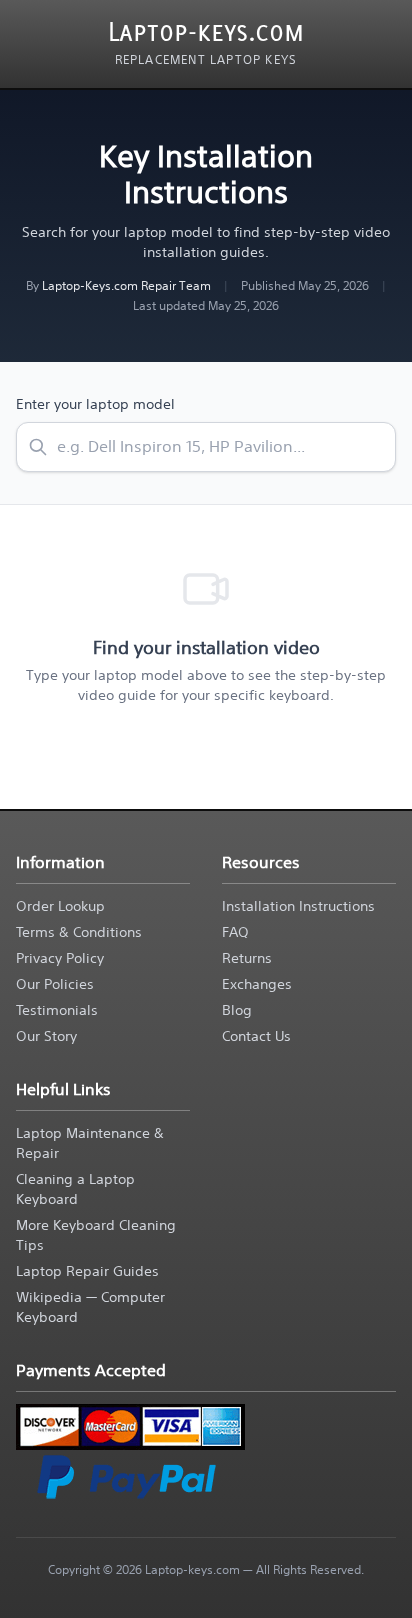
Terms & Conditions (79, 932)
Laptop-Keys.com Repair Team (126, 285)
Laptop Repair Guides (87, 1271)
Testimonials (57, 1010)
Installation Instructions (298, 906)
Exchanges (257, 984)
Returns (247, 958)
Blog (237, 1010)
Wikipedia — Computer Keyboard (90, 1307)
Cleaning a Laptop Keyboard (75, 1189)
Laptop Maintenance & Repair (90, 1143)
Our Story (46, 1036)
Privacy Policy (60, 958)
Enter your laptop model (95, 404)
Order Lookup (60, 906)
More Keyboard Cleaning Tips (96, 1235)
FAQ (235, 932)
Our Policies (55, 984)
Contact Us (256, 1036)
